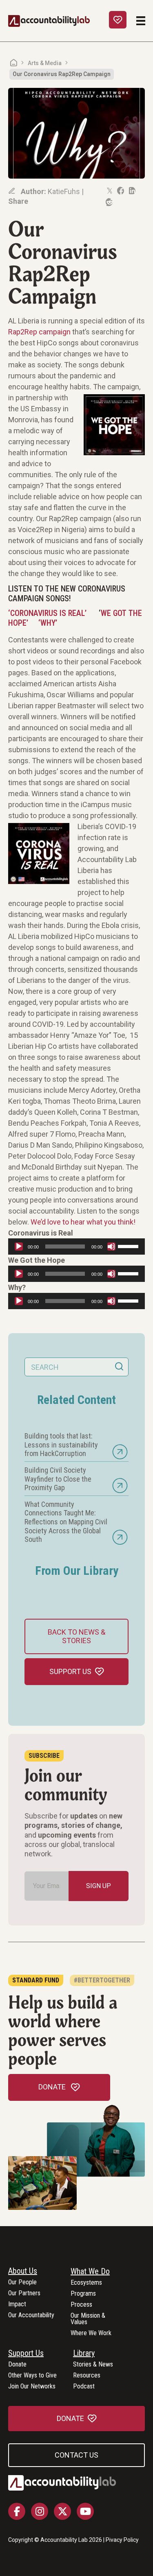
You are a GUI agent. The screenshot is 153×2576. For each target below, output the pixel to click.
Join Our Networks (32, 2387)
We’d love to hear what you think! (83, 1222)
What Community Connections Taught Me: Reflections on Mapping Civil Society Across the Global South (66, 1522)
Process (81, 2305)
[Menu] (141, 21)
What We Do (90, 2272)
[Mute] (111, 1247)
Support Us (26, 2353)
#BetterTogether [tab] (102, 1980)
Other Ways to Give (32, 2376)
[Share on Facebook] (120, 191)
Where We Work (91, 2333)
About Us (23, 2271)
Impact (17, 2304)
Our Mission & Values (88, 2319)
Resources (87, 2376)
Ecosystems (86, 2283)
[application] (76, 1247)
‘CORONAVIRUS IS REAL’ (47, 613)
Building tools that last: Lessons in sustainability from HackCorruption (61, 1445)
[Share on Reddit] (109, 202)
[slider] (129, 1246)
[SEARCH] (119, 1367)
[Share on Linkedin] (131, 191)
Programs (83, 2294)
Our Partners (24, 2293)
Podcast (84, 2387)
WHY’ (49, 623)
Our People (22, 2282)
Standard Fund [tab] (36, 1980)
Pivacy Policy (122, 2540)
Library (84, 2353)
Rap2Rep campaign (39, 332)
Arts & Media (45, 63)
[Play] (19, 1247)
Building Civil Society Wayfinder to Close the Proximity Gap (58, 1479)
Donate (17, 2365)
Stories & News (93, 2365)
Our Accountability (31, 2315)
